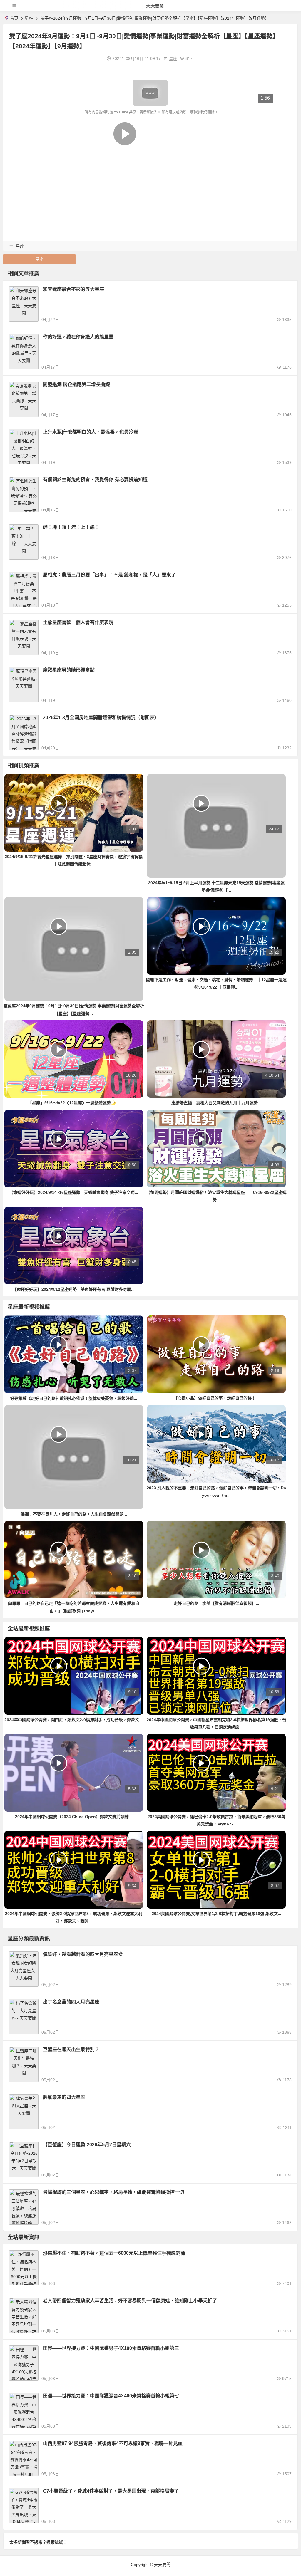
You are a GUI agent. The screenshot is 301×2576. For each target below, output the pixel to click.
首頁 (14, 18)
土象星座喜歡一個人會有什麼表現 (78, 622)
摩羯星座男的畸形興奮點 (69, 670)
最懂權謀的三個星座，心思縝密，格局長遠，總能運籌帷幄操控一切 (113, 2192)
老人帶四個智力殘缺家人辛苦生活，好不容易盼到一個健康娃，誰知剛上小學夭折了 (130, 2301)
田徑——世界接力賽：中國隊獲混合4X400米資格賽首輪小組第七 (111, 2396)
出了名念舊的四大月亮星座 (71, 2002)
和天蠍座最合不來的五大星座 (73, 289)
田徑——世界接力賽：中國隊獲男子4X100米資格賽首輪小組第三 (111, 2348)
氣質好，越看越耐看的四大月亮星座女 (83, 1954)
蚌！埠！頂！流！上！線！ (71, 527)
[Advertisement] (150, 160)
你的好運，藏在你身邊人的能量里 (78, 337)
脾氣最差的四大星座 (64, 2097)
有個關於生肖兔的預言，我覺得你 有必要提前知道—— (100, 480)
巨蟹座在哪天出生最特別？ (71, 2049)
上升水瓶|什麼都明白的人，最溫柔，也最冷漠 (91, 432)
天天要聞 (155, 6)
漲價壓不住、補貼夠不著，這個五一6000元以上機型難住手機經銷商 (114, 2253)
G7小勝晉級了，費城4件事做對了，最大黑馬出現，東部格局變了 (111, 2491)
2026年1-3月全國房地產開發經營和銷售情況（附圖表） (101, 718)
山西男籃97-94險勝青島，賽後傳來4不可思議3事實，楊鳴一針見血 (113, 2443)
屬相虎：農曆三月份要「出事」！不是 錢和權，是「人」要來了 (109, 575)
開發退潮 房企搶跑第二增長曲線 (76, 384)
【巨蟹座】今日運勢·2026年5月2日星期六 (87, 2145)
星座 (29, 18)
